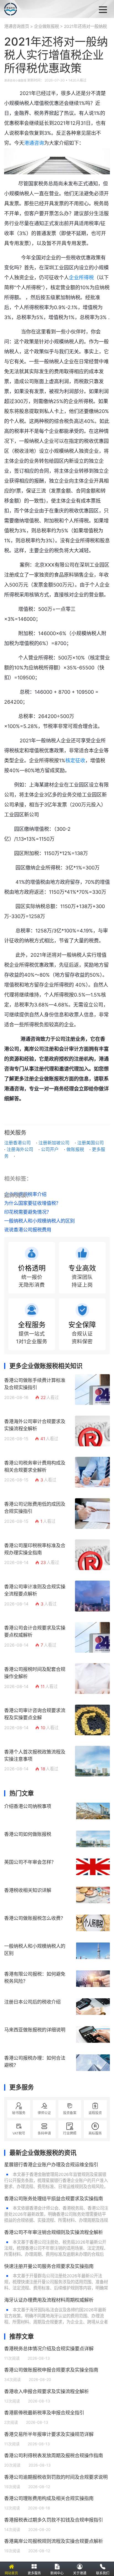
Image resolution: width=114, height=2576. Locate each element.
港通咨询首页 (17, 26)
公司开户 (50, 1149)
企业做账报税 (46, 26)
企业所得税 (81, 278)
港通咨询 (34, 143)
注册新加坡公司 (54, 1143)
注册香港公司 (17, 1143)
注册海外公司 (20, 1149)
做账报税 (75, 1149)
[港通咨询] (33, 9)
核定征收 (75, 760)
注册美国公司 (90, 1143)
